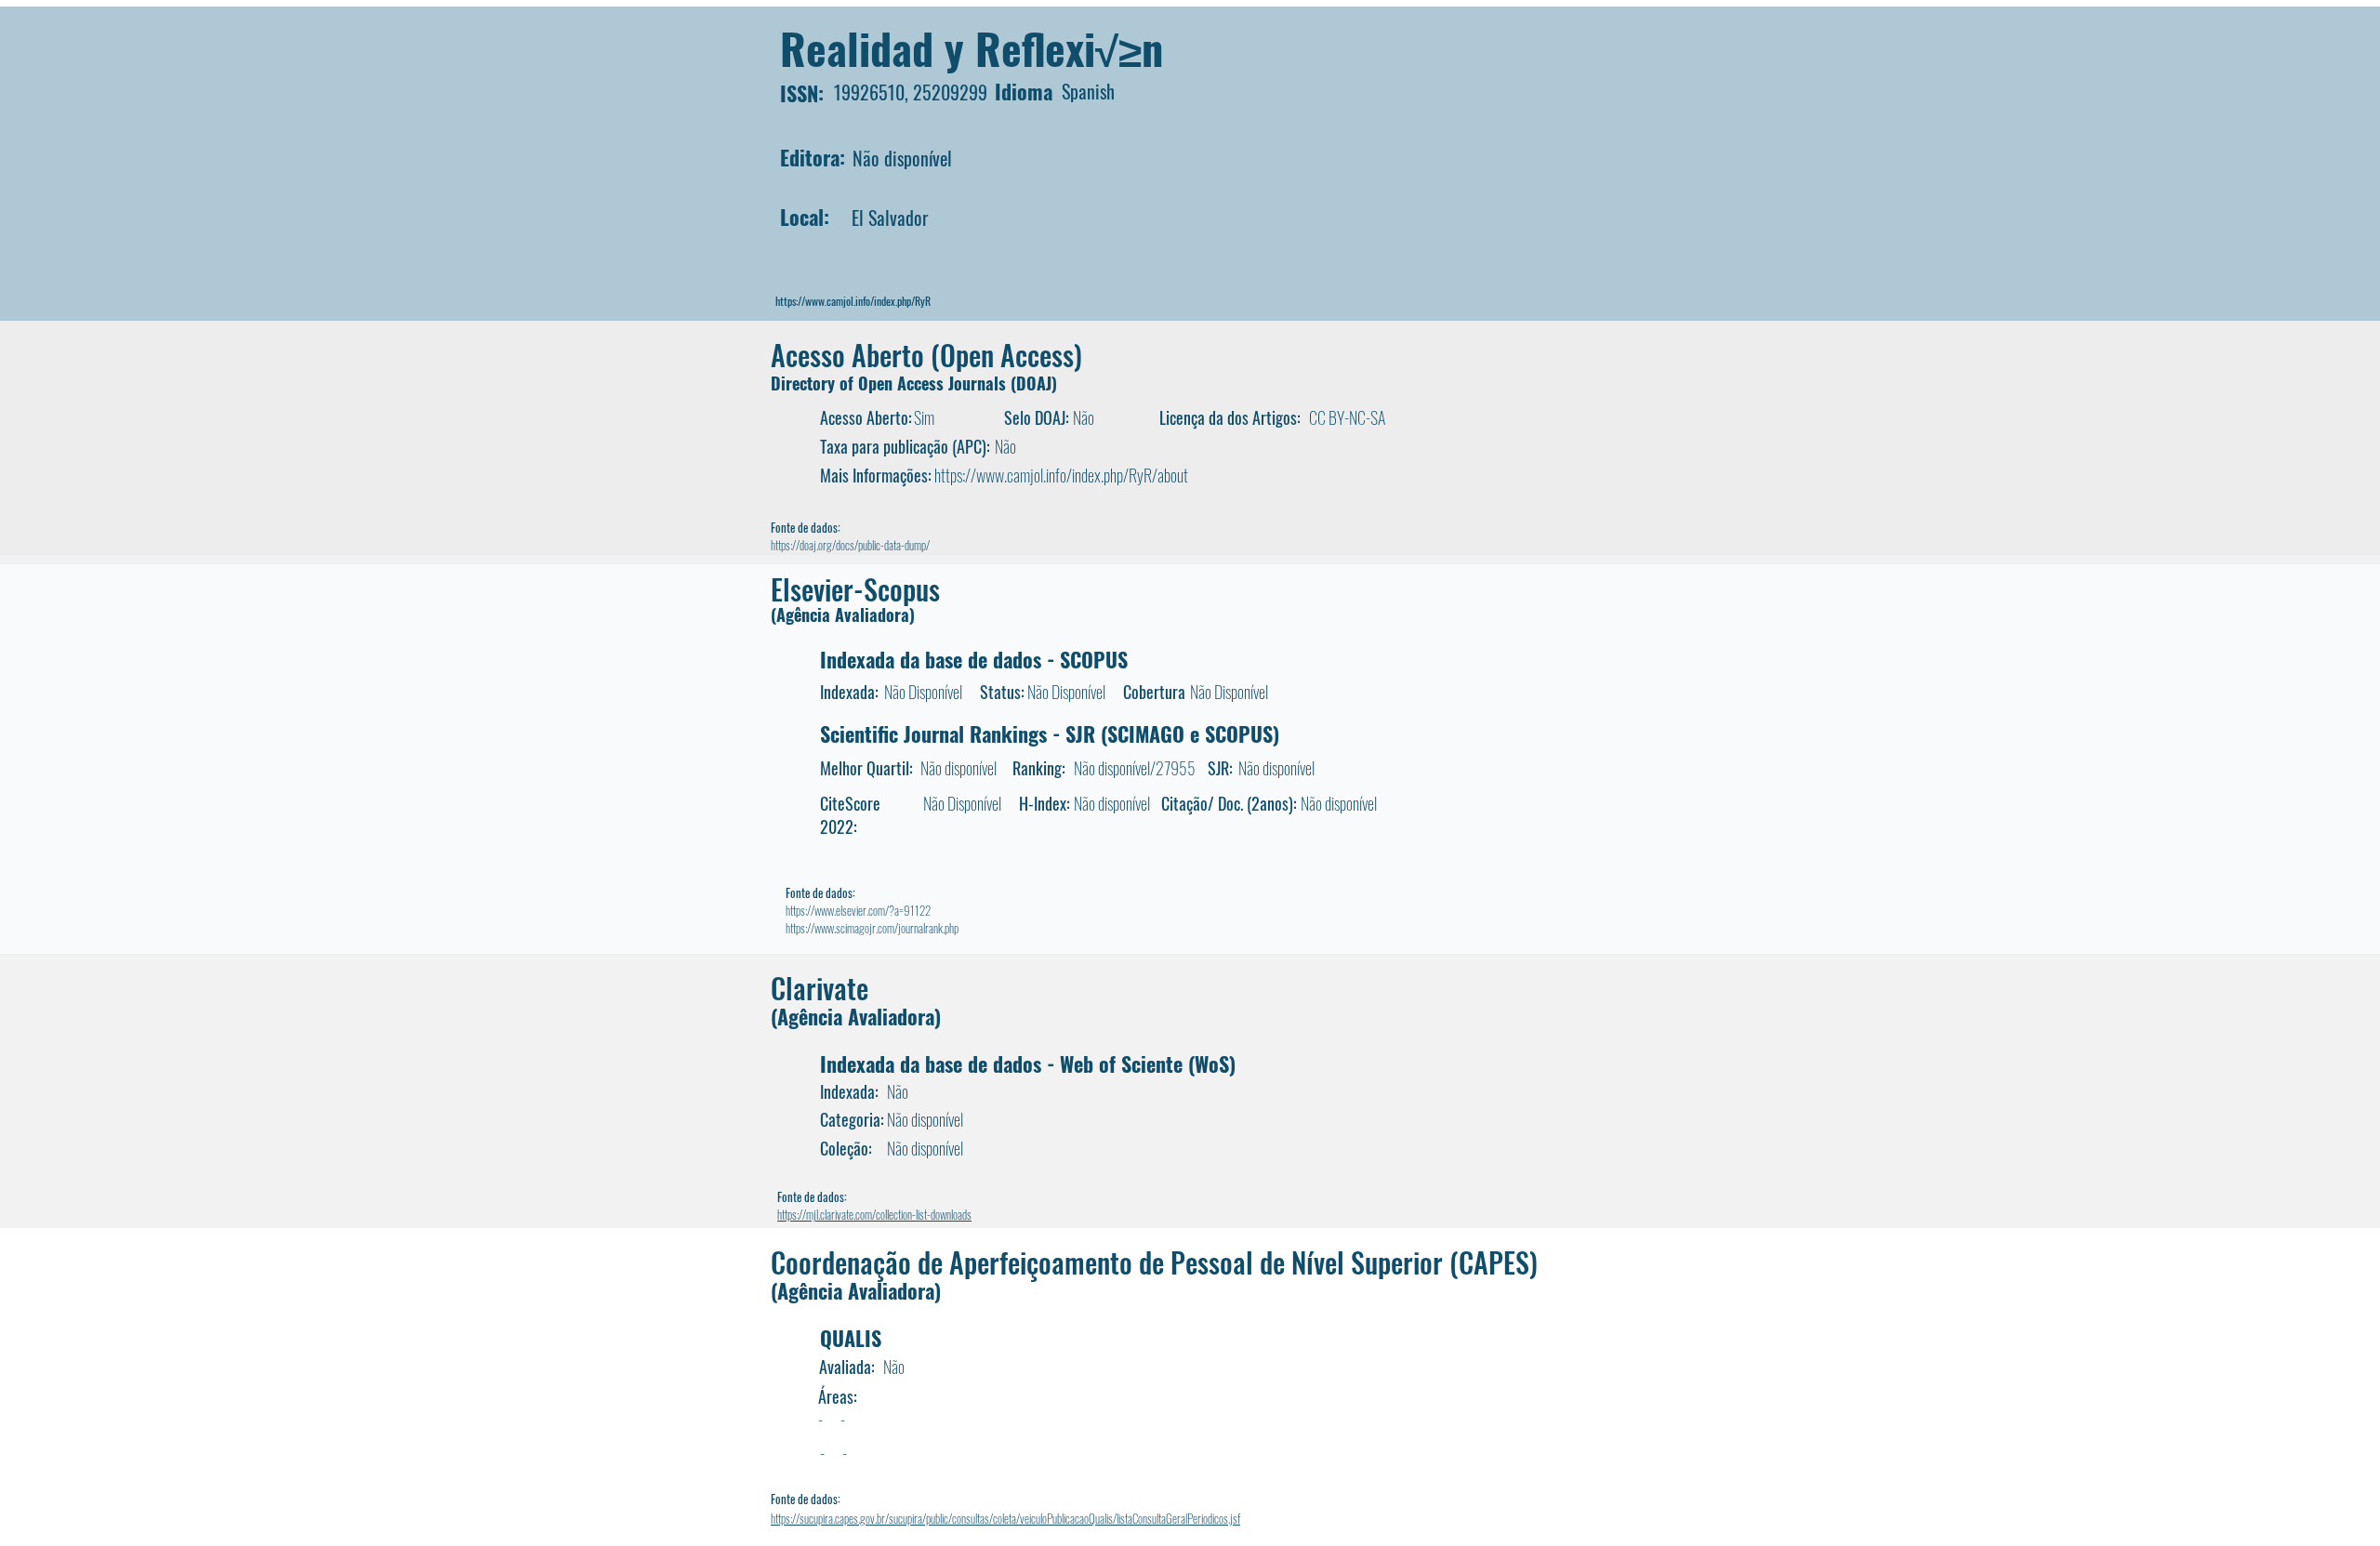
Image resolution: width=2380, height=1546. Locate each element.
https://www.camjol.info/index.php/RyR (853, 301)
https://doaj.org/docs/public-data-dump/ (850, 545)
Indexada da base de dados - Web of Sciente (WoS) (1028, 1064)
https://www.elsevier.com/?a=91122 (858, 910)
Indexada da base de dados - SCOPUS (974, 659)
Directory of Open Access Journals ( (893, 383)
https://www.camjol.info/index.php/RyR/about (1061, 475)
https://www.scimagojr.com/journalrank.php (872, 928)
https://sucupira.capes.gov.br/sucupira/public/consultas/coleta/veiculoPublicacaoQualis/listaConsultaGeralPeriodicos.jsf (1005, 1518)
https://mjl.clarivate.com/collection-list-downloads (874, 1214)
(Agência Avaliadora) (843, 614)
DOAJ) (1037, 383)
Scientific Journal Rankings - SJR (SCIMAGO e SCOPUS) (1050, 733)
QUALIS (851, 1338)
